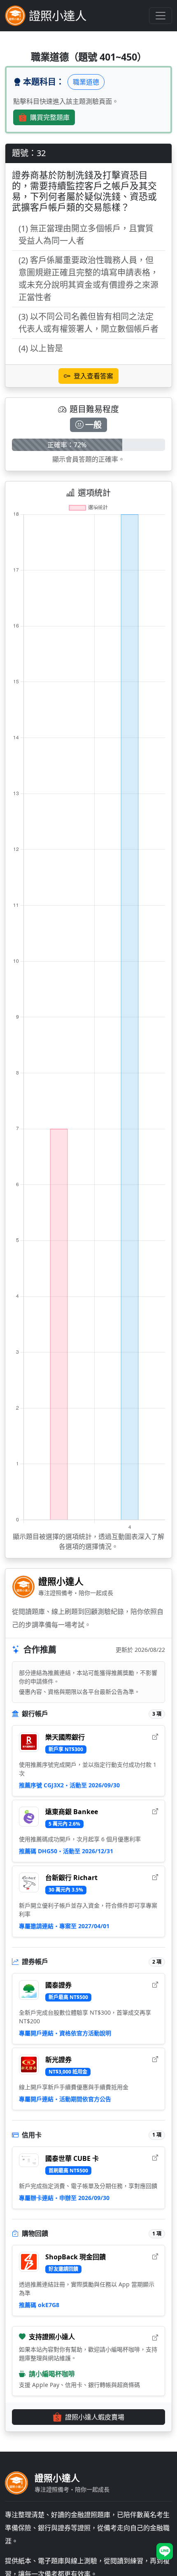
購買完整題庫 (50, 117)
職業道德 (86, 82)
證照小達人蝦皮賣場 (95, 2417)
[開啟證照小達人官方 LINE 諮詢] (165, 2551)
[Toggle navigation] (161, 16)
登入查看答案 (93, 376)
